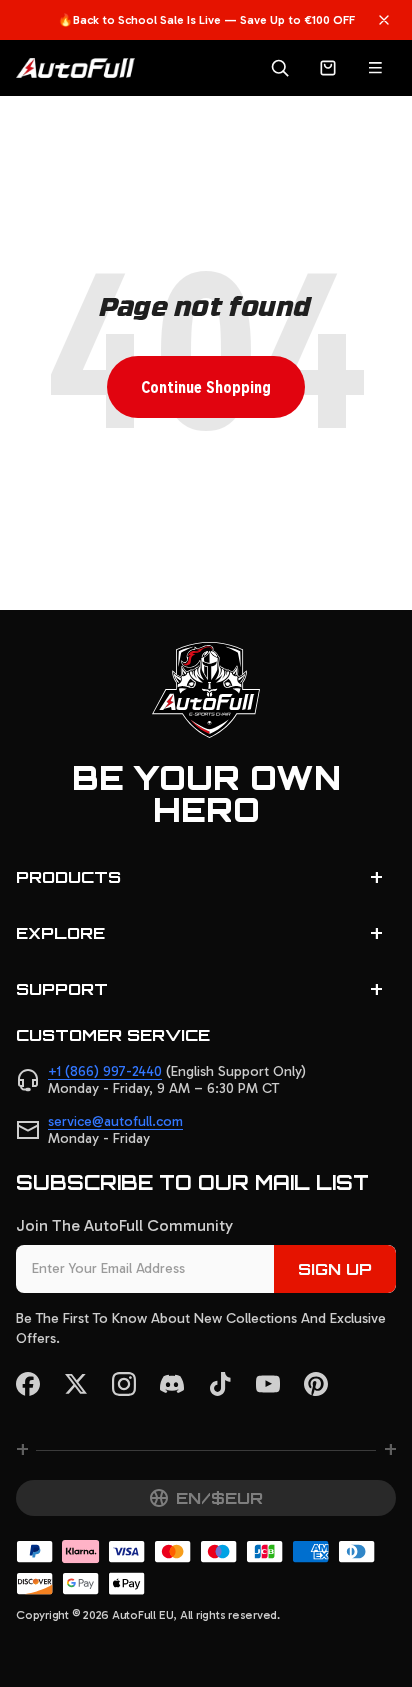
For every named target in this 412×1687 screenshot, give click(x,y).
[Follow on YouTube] (268, 1384)
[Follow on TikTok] (220, 1384)
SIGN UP (335, 1269)
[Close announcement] (384, 20)
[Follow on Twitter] (76, 1384)
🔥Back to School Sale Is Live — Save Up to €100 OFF (206, 20)
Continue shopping (206, 386)
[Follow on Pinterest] (316, 1384)
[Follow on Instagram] (124, 1384)
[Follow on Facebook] (28, 1384)
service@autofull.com (115, 1121)
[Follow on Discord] (172, 1384)
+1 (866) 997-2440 (105, 1071)
